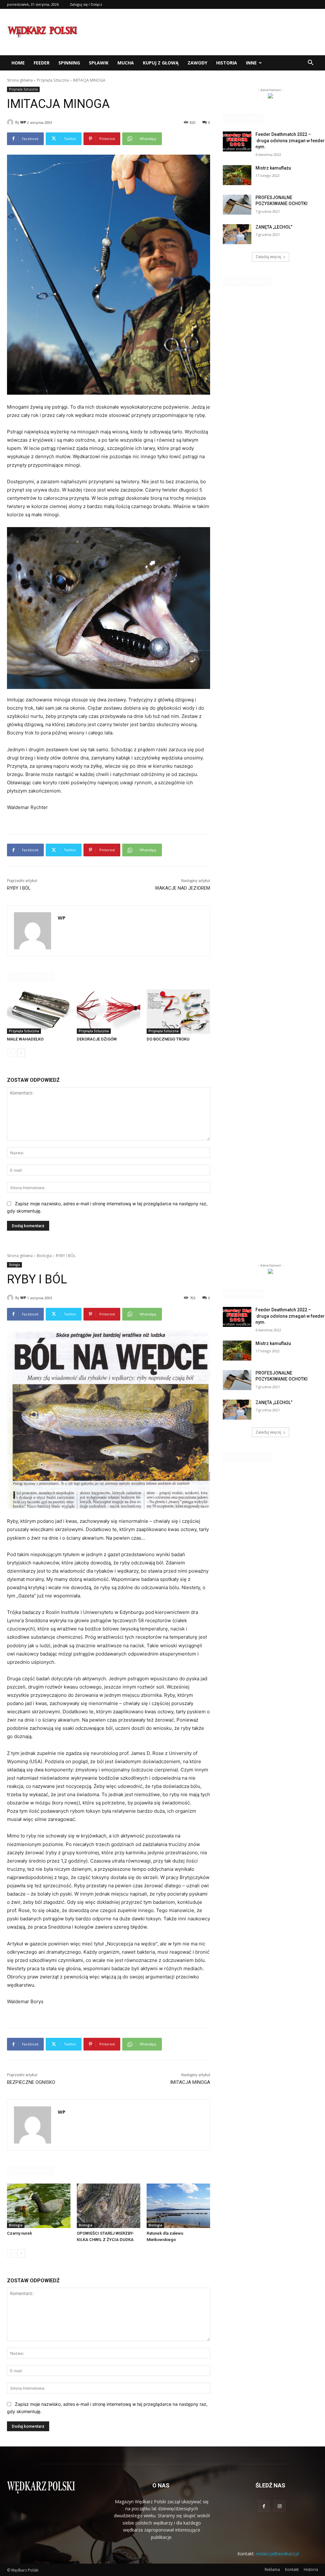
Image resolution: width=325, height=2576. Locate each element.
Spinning (69, 63)
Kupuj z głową (161, 63)
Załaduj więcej (268, 257)
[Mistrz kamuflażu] (237, 175)
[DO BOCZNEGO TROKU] (178, 1012)
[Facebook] (264, 2506)
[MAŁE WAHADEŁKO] (39, 1012)
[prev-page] (11, 1053)
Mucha (126, 63)
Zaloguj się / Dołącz (86, 4)
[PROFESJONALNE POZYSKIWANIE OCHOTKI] (237, 205)
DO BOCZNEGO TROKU (168, 1039)
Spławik (99, 63)
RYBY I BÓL (19, 888)
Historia (227, 63)
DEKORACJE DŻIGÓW (97, 1039)
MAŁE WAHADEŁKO (25, 1039)
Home (18, 63)
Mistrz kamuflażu (273, 168)
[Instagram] (279, 2506)
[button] (310, 63)
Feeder (42, 63)
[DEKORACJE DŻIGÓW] (109, 1012)
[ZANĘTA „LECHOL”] (237, 234)
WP (23, 122)
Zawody (197, 63)
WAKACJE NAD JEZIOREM (182, 888)
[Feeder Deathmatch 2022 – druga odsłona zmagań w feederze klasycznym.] (237, 141)
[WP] (11, 122)
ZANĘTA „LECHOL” (274, 227)
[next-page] (21, 1053)
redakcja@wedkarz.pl (277, 2554)
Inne (251, 63)
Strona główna (20, 80)
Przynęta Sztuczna (53, 80)
